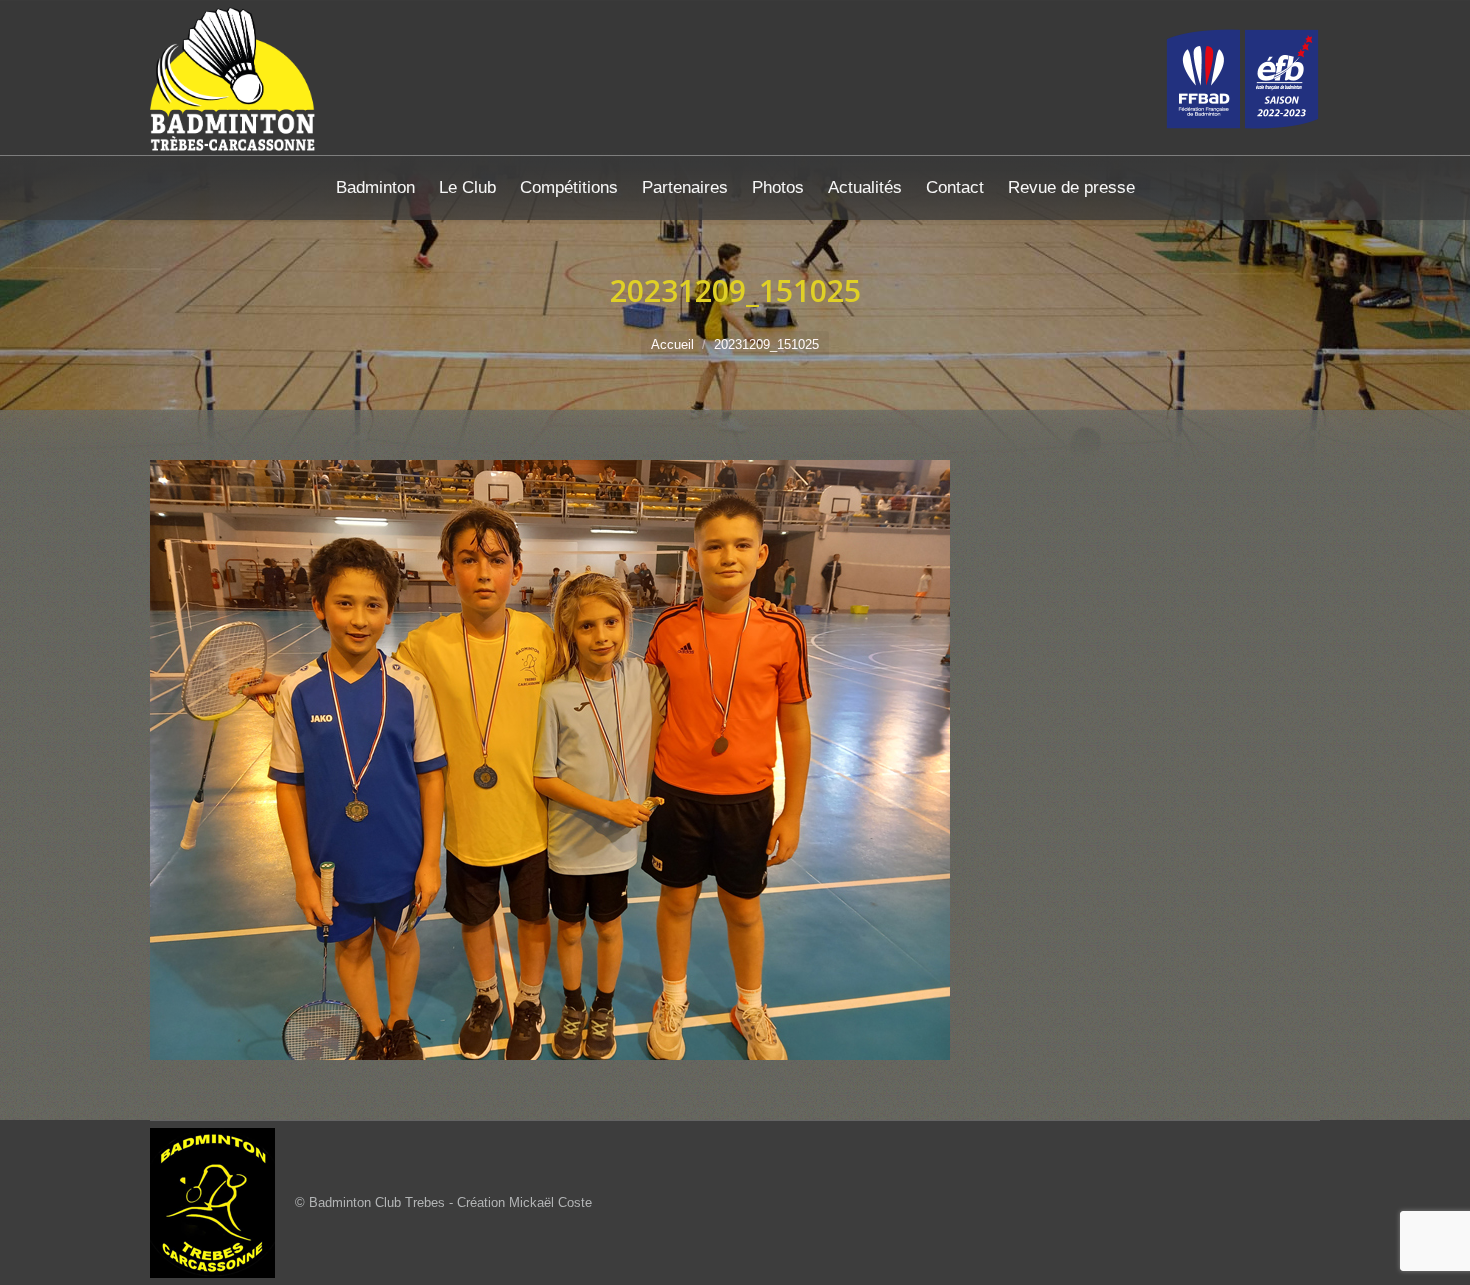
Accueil (672, 344)
